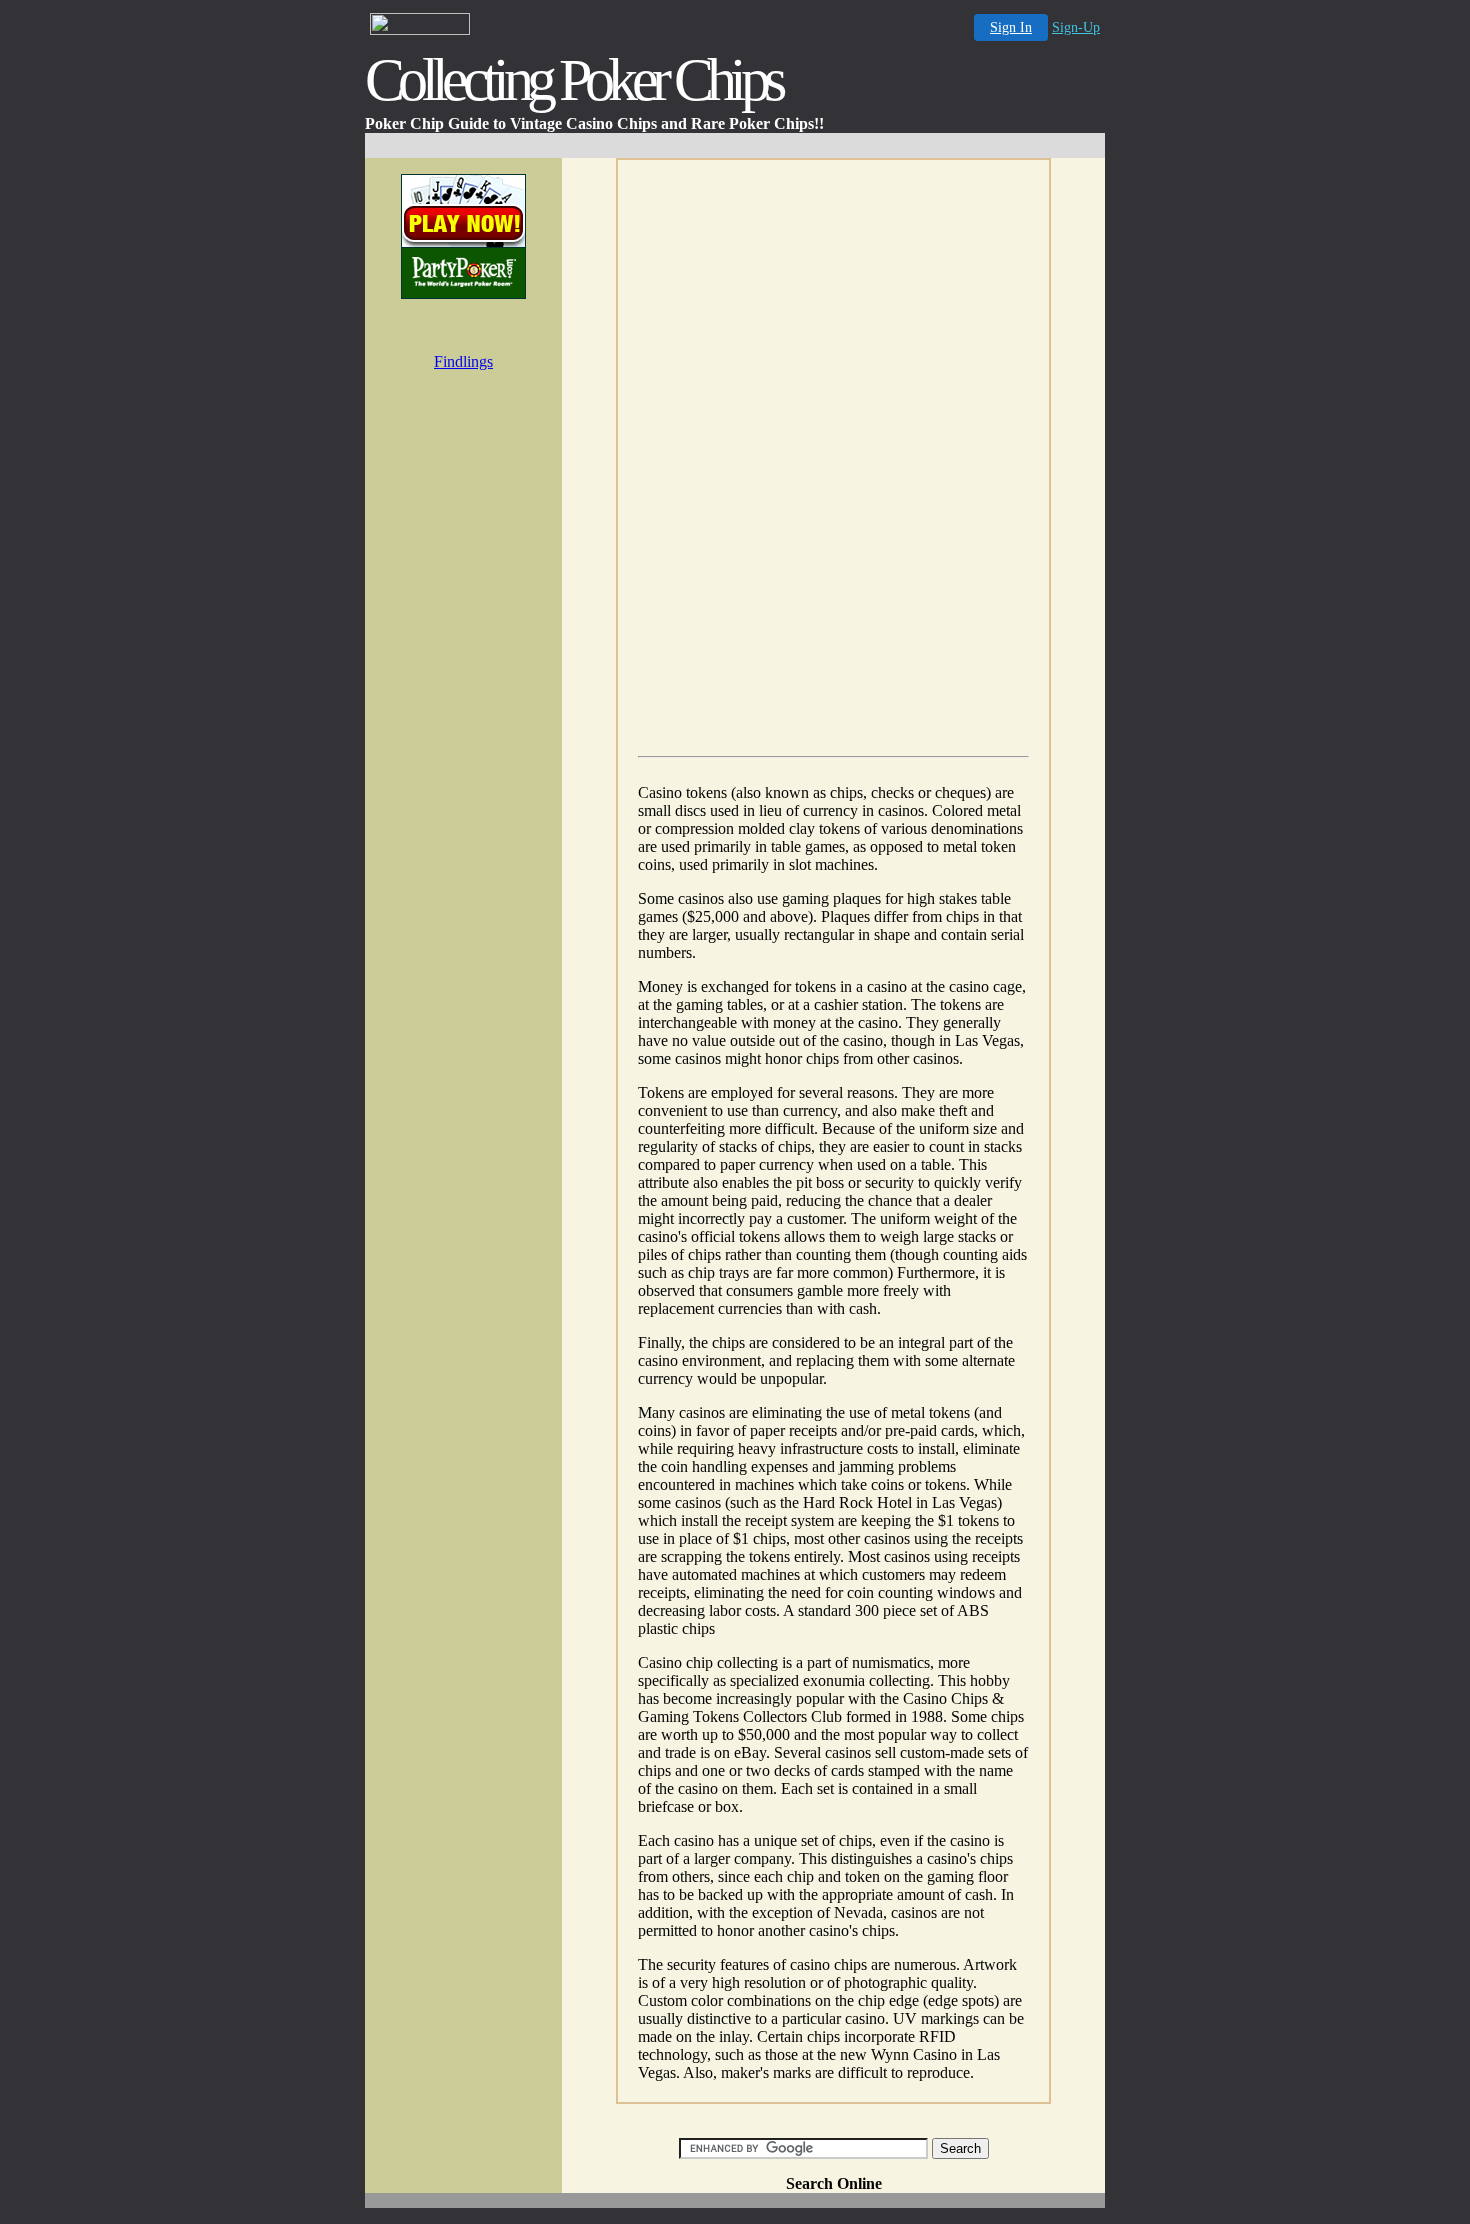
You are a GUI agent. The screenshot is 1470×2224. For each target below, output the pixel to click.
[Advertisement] (735, 145)
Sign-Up (1076, 27)
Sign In (1011, 27)
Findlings (463, 361)
